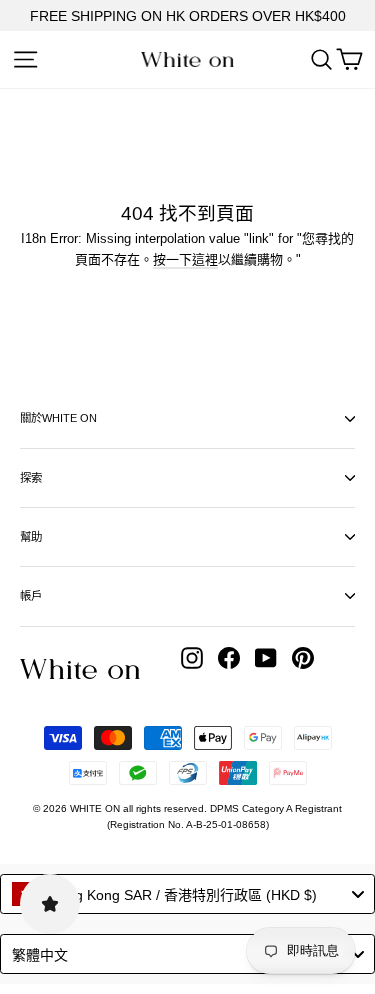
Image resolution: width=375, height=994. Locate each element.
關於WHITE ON (58, 418)
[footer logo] (80, 669)
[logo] (187, 60)
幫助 (31, 537)
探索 (31, 478)
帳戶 (31, 596)
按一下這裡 (185, 259)
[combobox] (187, 894)
